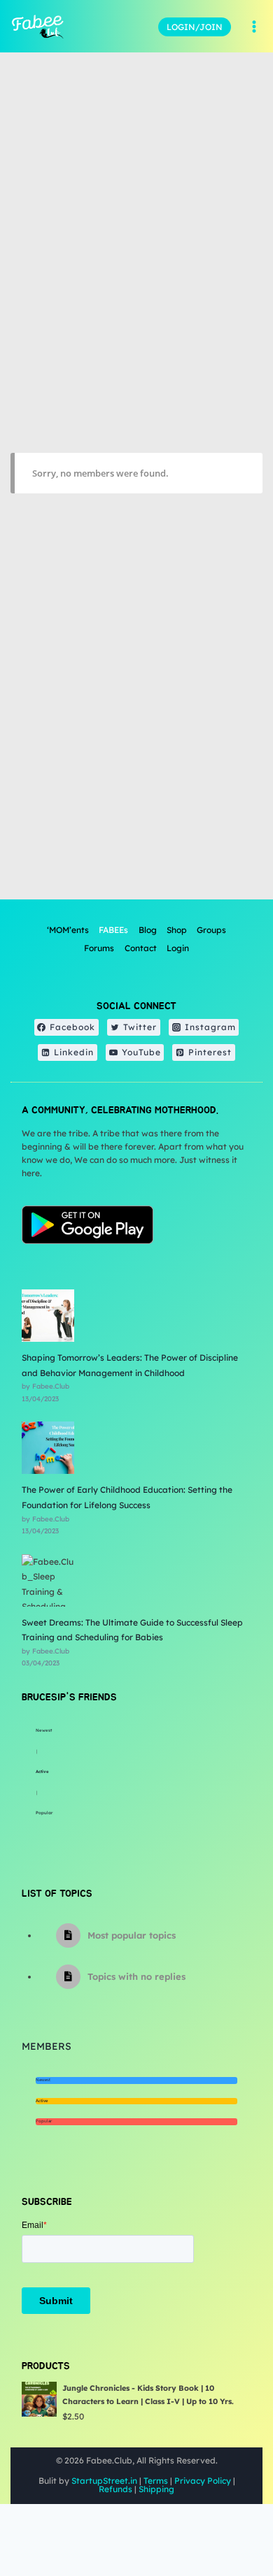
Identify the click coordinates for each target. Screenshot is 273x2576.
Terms (156, 2481)
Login (178, 948)
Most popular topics (132, 1935)
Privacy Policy (203, 2481)
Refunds (115, 2489)
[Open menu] (254, 27)
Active (42, 1772)
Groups (211, 930)
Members (47, 2046)
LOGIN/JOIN (195, 27)
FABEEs (113, 930)
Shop (177, 930)
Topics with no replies (136, 1976)
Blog (148, 930)
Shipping (156, 2489)
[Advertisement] (136, 753)
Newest (44, 1730)
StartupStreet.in (104, 2481)
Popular (44, 1813)
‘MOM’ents (68, 930)
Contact (141, 948)
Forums (99, 948)
